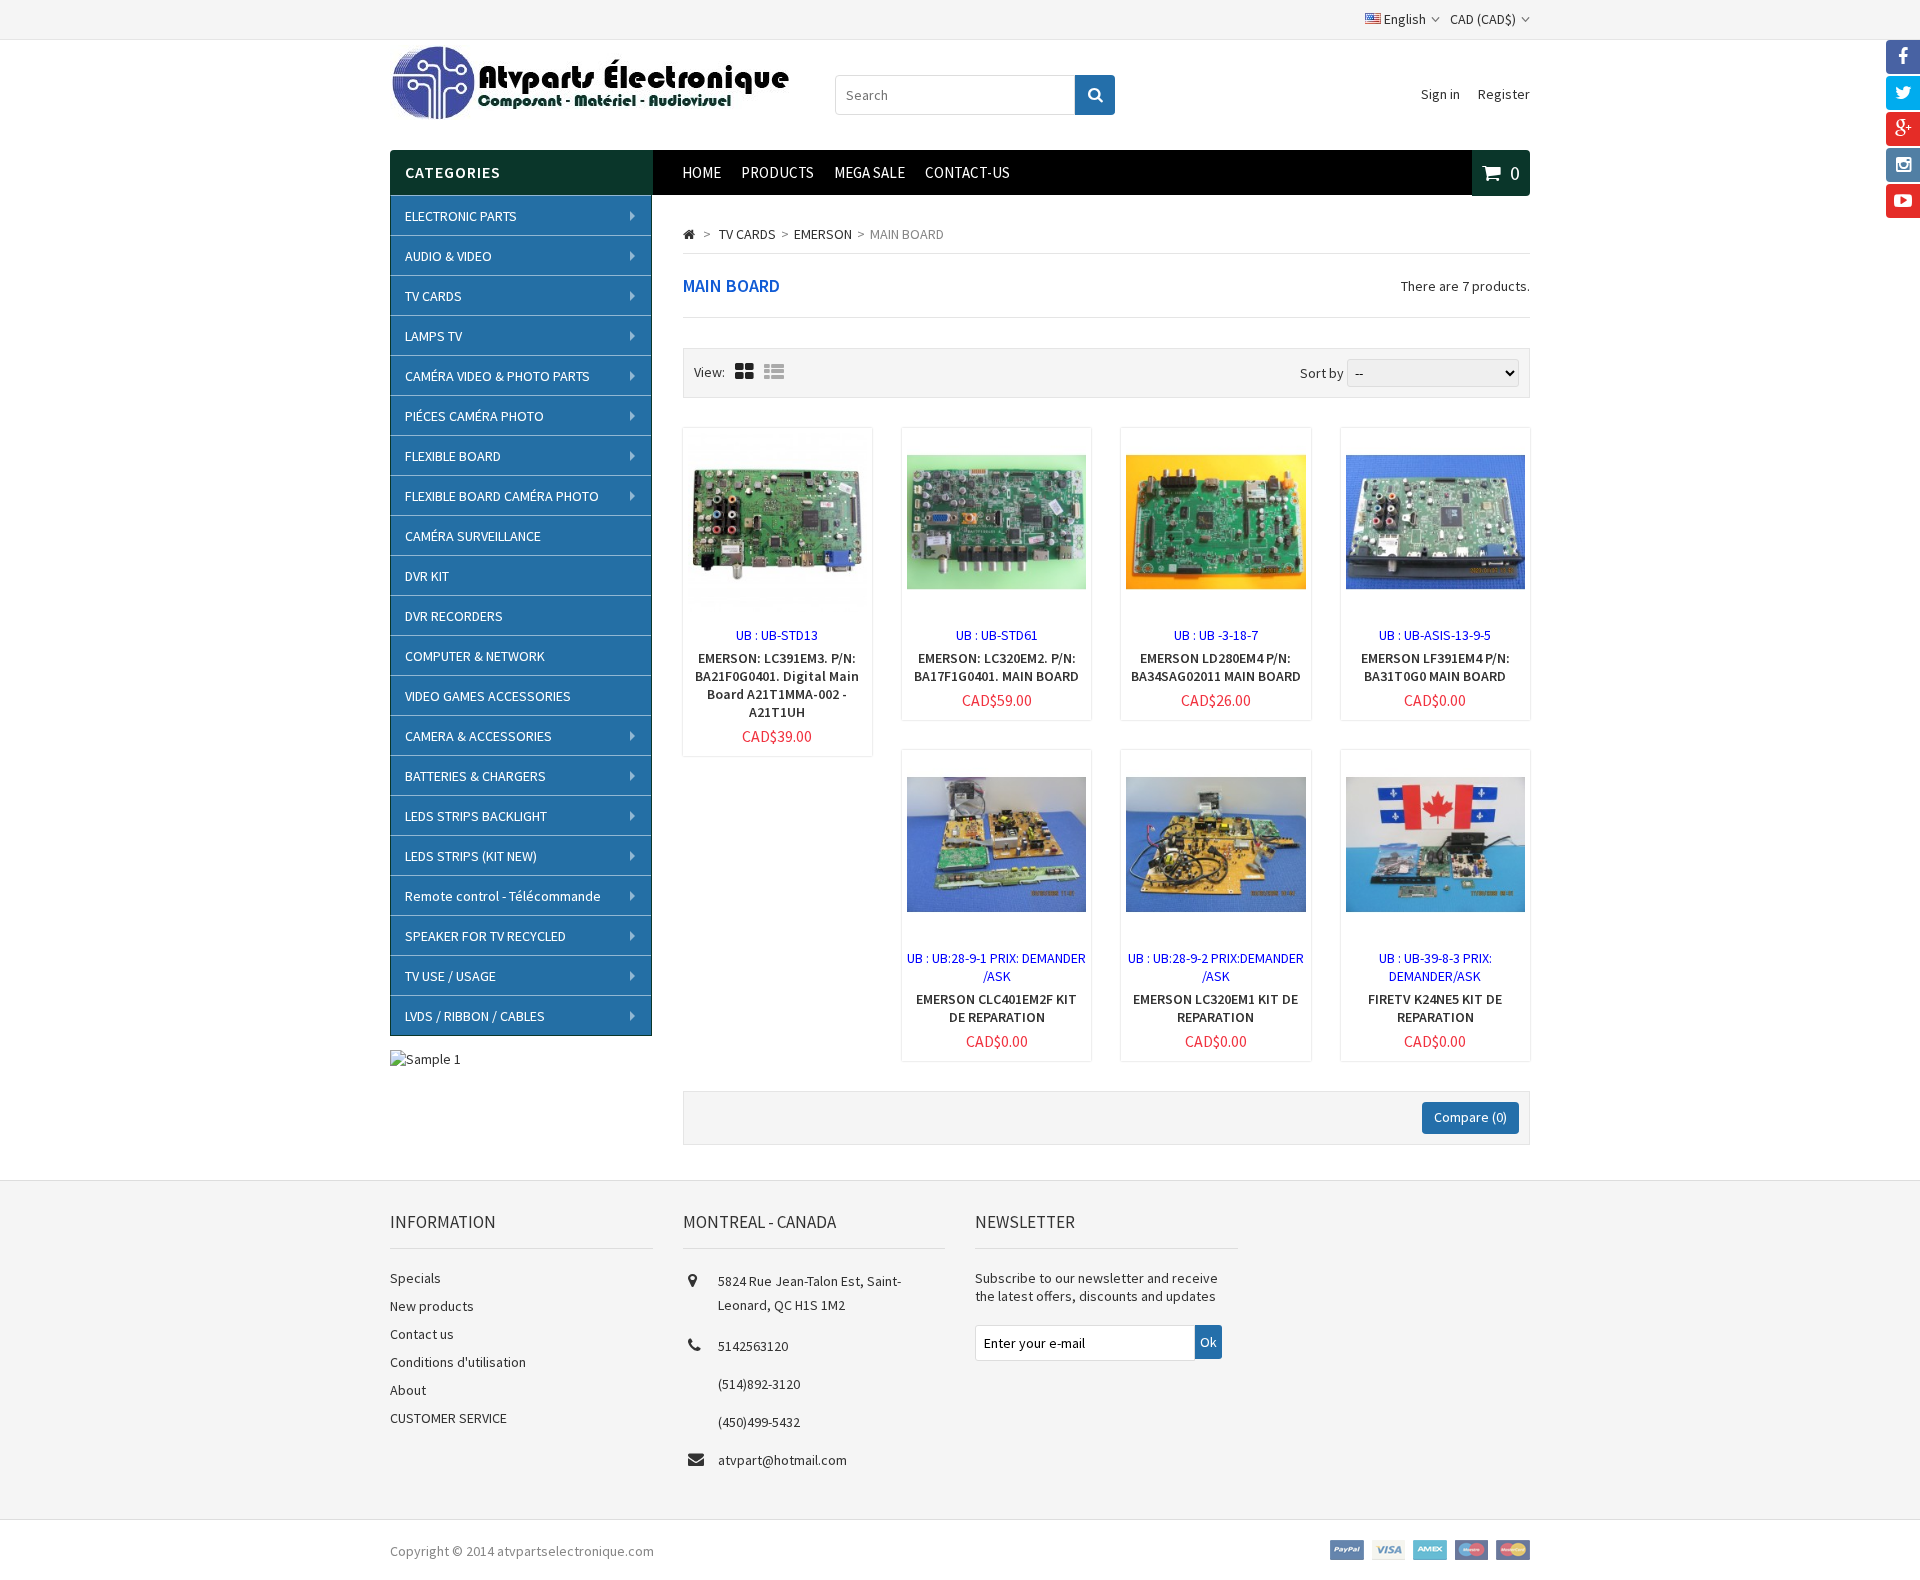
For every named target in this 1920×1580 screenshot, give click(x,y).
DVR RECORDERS (454, 616)
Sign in (1440, 94)
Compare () (1470, 1117)
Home (701, 172)
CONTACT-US (967, 172)
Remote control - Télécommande (503, 896)
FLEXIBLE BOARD (453, 456)
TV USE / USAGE (450, 976)
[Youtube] (1903, 201)
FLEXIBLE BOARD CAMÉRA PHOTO (502, 496)
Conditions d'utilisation (458, 1362)
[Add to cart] (739, 624)
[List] (774, 371)
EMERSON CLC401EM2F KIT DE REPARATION (996, 1008)
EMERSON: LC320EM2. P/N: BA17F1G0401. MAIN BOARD (996, 667)
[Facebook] (1903, 57)
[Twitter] (1903, 93)
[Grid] (744, 371)
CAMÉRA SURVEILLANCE (473, 536)
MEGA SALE (869, 172)
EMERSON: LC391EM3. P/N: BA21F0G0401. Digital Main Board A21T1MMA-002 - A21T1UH (777, 685)
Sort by (1322, 373)
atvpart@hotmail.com (782, 1460)
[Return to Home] (689, 234)
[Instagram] (1903, 165)
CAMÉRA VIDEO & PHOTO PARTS (497, 376)
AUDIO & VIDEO (448, 256)
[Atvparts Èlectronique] (589, 115)
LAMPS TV (433, 336)
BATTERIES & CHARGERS (475, 776)
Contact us (422, 1334)
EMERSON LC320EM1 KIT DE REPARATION (1215, 1008)
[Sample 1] (425, 1059)
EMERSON (823, 234)
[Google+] (1903, 129)
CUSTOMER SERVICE (448, 1418)
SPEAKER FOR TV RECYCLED (485, 936)
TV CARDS (433, 296)
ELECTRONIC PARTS (461, 216)
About (408, 1390)
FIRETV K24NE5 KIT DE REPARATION (1435, 1008)
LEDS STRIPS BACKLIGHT (476, 816)
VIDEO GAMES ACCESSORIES (488, 696)
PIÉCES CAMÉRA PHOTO (474, 416)
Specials (415, 1278)
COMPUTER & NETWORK (475, 656)
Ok (1208, 1342)
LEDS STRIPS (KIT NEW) (471, 856)
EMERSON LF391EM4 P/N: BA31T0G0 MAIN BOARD (1435, 667)
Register (1504, 94)
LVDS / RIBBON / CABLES (475, 1016)
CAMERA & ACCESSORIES (478, 736)
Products (777, 172)
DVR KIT (427, 576)
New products (432, 1306)
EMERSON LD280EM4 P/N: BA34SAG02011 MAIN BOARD (1216, 667)
